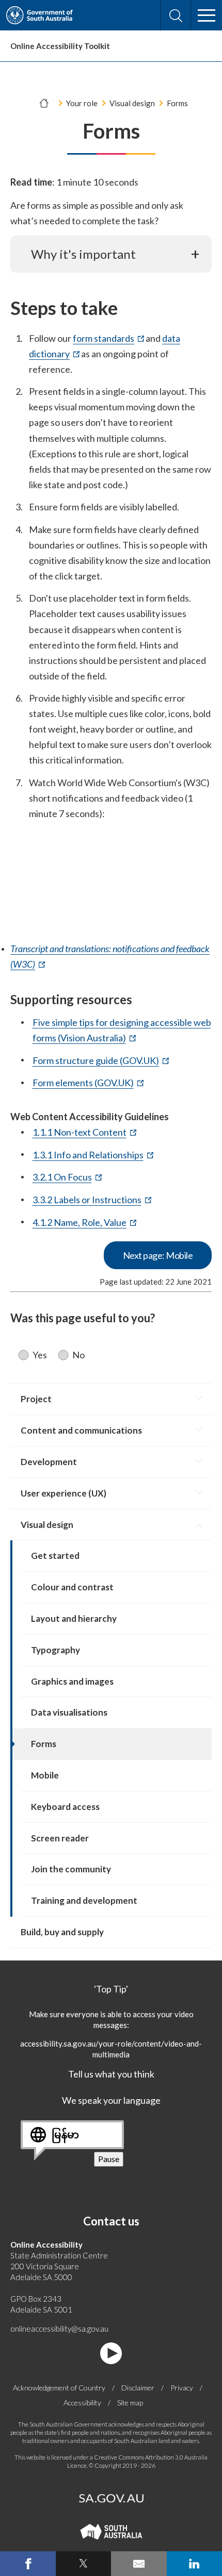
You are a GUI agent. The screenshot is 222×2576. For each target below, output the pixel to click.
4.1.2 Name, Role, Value (84, 1223)
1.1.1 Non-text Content (84, 1133)
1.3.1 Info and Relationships (93, 1155)
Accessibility (82, 2403)
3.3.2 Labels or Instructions (92, 1200)
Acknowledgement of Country (59, 2388)
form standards (108, 339)
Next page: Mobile (158, 1255)
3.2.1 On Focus (67, 1177)
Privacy (182, 2388)
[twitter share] (84, 2564)
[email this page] (139, 2564)
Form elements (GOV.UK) (88, 1083)
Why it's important (83, 254)
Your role (82, 103)
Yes (40, 1355)
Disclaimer (138, 2388)
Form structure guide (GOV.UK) (101, 1061)
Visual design (132, 103)
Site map (130, 2403)
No (78, 1355)
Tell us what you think (111, 2074)
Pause (111, 2160)
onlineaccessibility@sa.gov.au (59, 2329)
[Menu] (207, 15)
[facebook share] (28, 2564)
